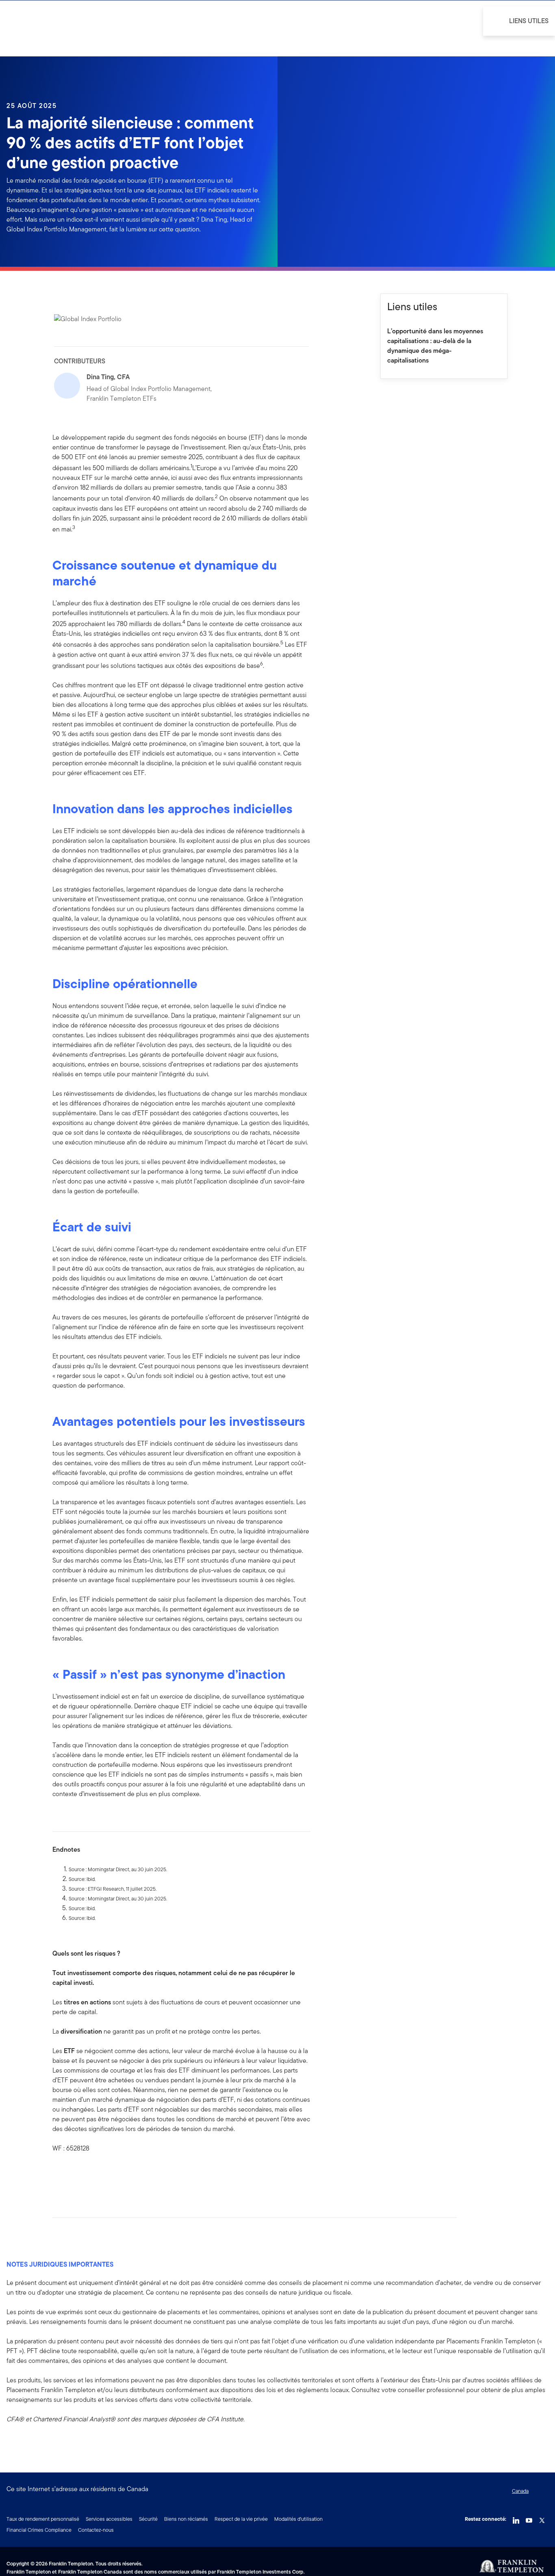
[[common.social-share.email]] (98, 2174)
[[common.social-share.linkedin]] (72, 2174)
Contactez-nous (96, 2530)
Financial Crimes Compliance (39, 2530)
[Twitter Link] (542, 2518)
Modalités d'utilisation (298, 2519)
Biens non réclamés (186, 2519)
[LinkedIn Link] (516, 2518)
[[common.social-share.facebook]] (59, 2174)
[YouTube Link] (529, 2518)
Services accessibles (109, 2519)
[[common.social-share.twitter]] (85, 2174)
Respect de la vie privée (241, 2519)
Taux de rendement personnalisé (43, 2519)
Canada (520, 2491)
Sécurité (148, 2519)
